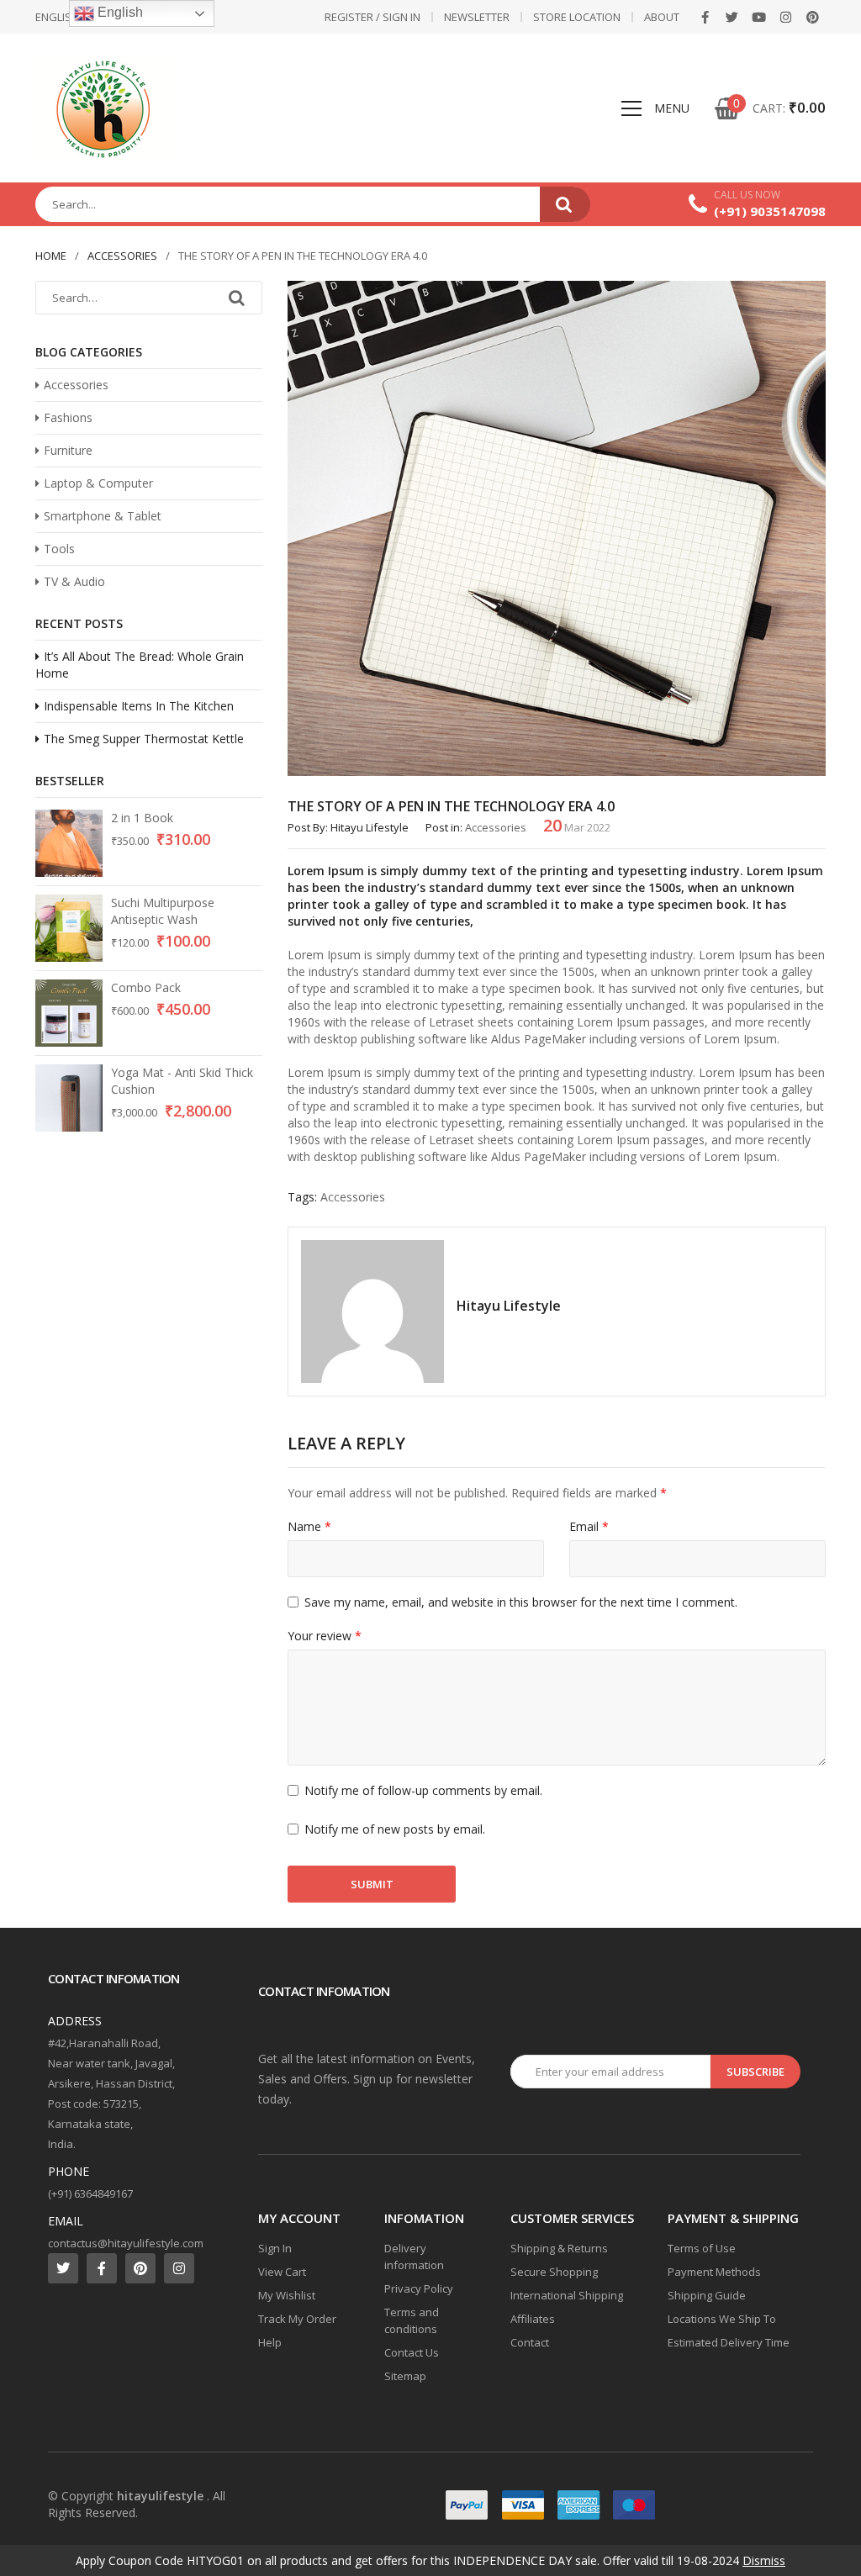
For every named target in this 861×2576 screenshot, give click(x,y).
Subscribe (755, 2072)
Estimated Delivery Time (729, 2342)
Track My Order (297, 2319)
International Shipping (567, 2295)
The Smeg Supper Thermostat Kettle (144, 739)
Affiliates (533, 2319)
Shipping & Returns (559, 2248)
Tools (59, 549)
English (119, 12)
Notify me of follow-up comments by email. (423, 1790)
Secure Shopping (554, 2272)
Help (270, 2342)
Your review (325, 1636)
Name (309, 1526)
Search (565, 204)
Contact (530, 2342)
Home (51, 256)
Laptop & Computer (98, 483)
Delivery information (414, 2257)
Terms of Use (702, 2248)
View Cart (282, 2272)
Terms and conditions (412, 2320)
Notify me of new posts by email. (395, 1829)
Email (589, 1526)
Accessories (122, 256)
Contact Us (412, 2352)
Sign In (275, 2248)
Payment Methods (714, 2272)
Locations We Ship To (722, 2319)
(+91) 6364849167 (90, 2193)
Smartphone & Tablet (103, 516)
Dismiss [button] (764, 2560)
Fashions (68, 417)
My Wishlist (287, 2295)
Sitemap (405, 2376)
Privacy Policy (419, 2288)
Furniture (68, 450)
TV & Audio (74, 581)
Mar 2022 (577, 827)
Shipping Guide (707, 2295)
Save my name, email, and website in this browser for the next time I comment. (521, 1602)
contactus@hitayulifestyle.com (126, 2243)
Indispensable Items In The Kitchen (139, 706)
